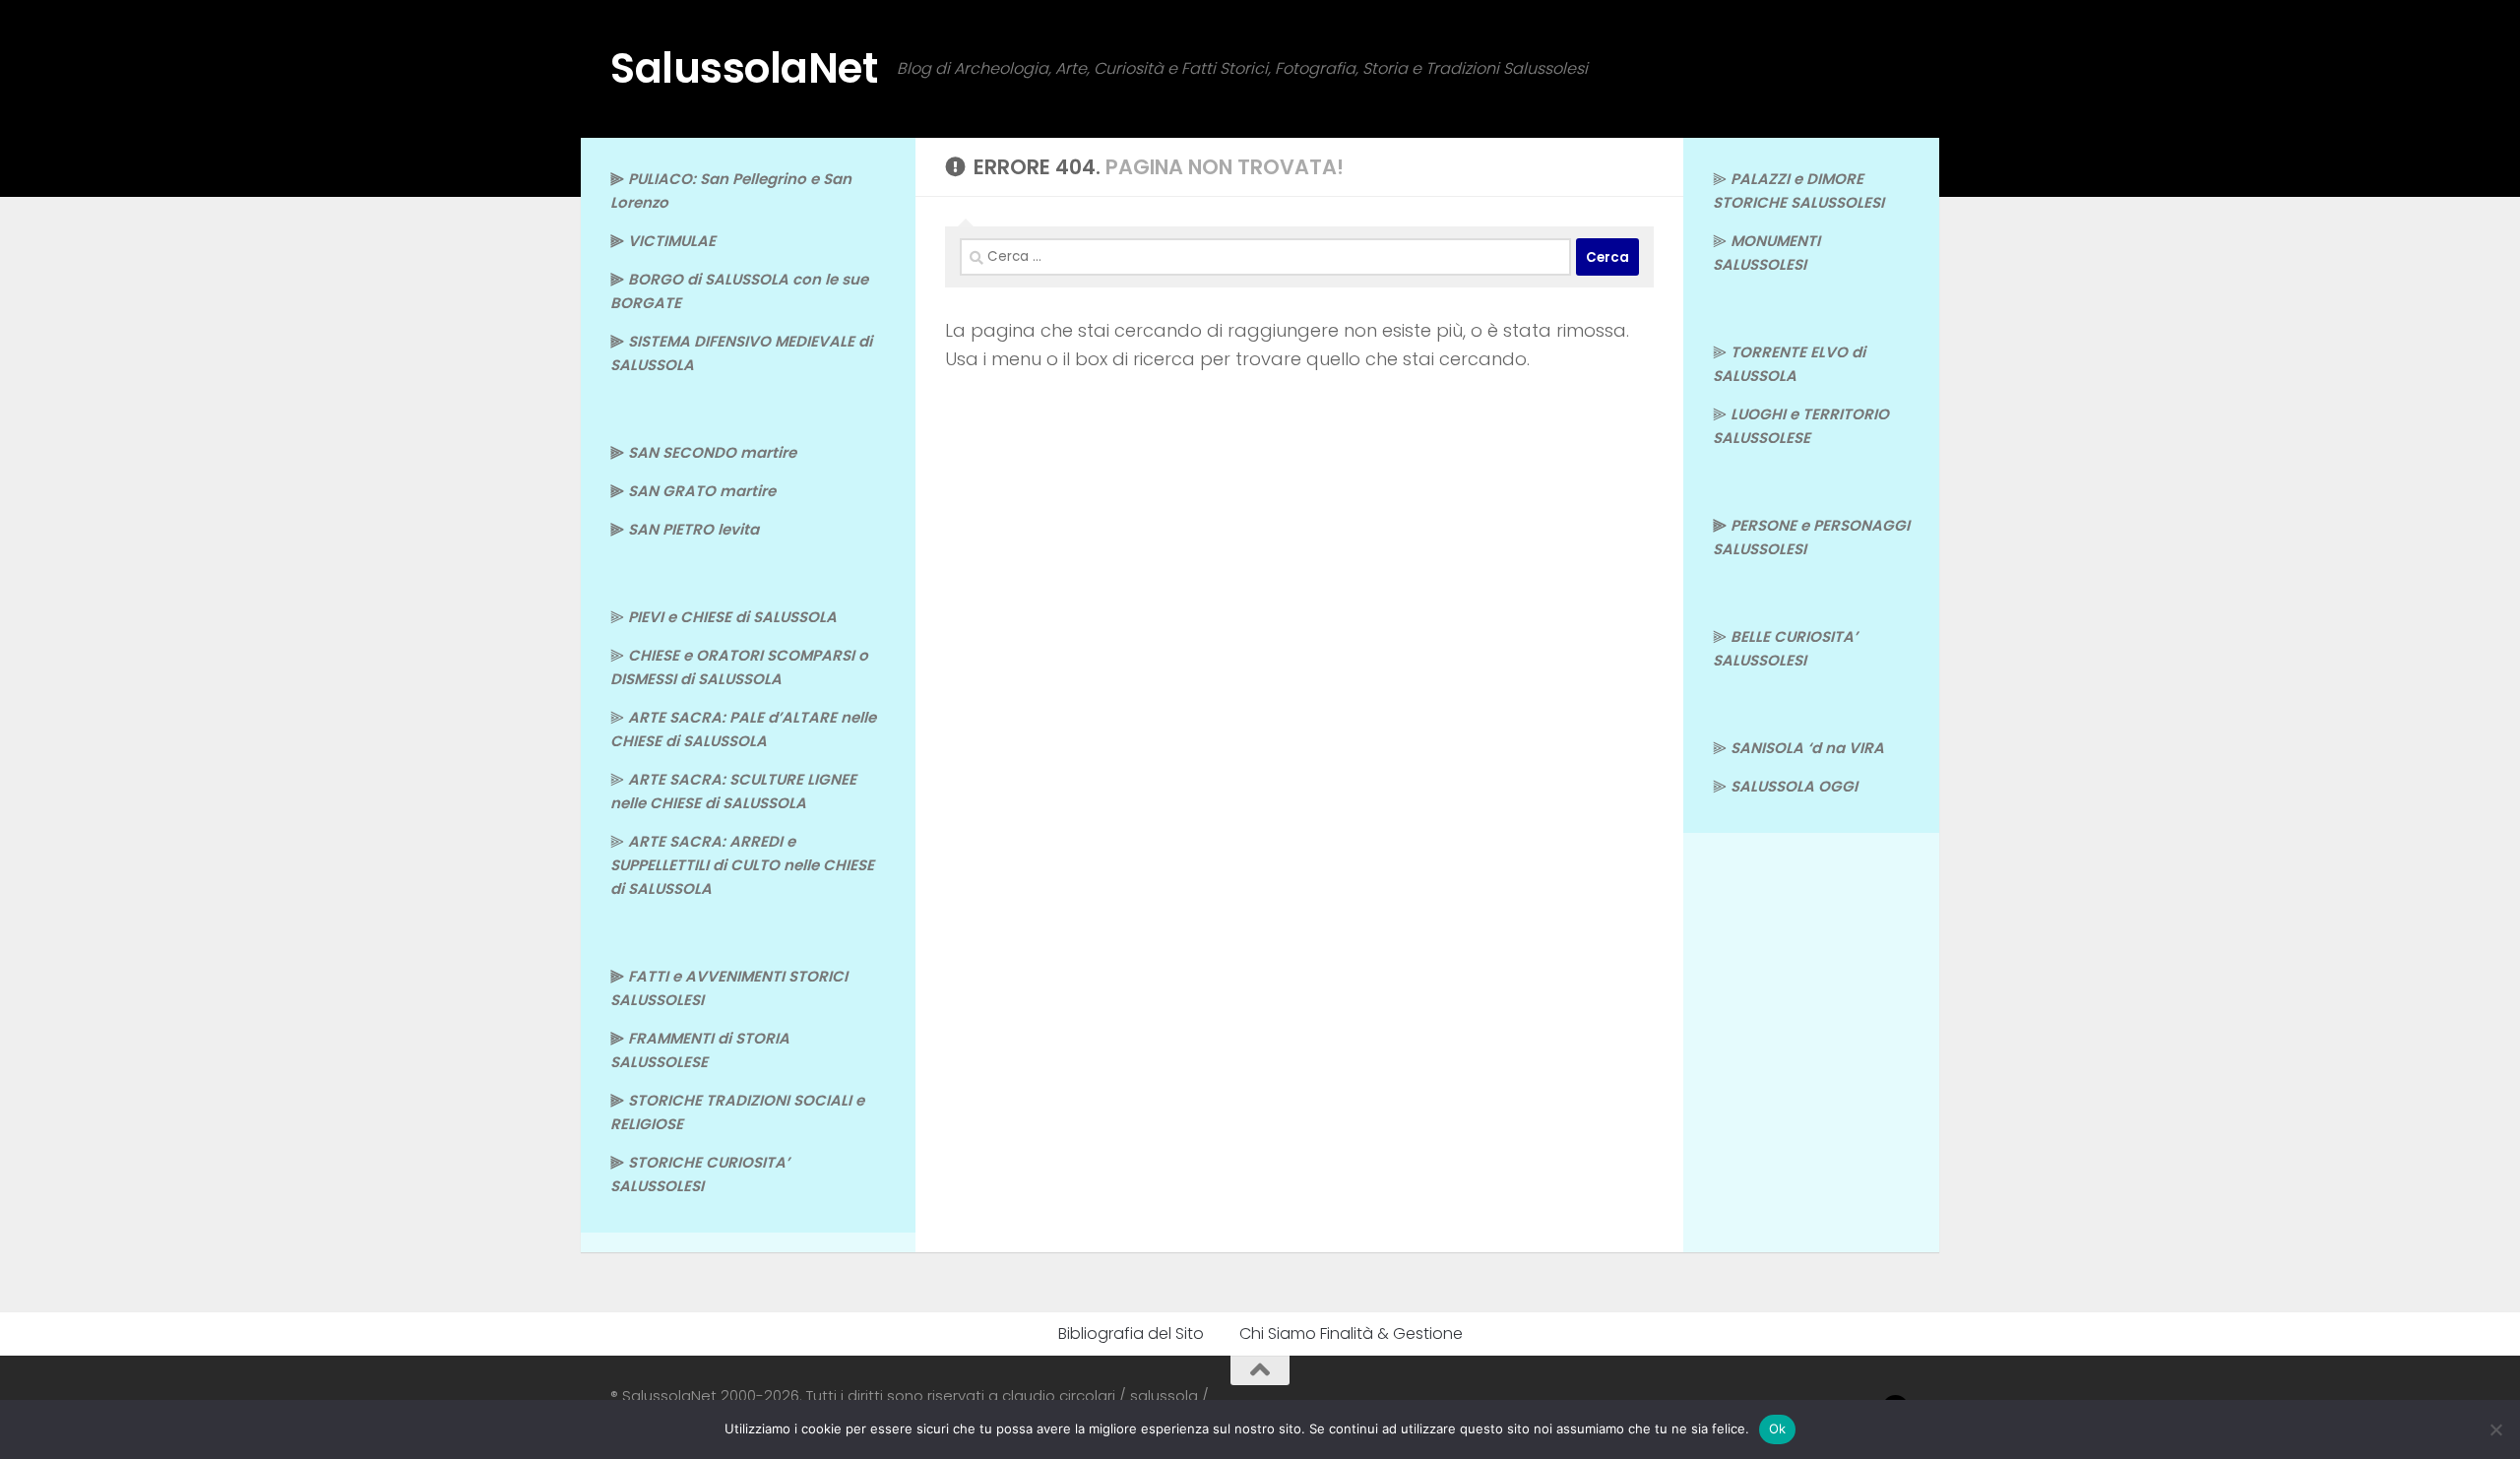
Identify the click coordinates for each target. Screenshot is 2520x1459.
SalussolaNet (744, 68)
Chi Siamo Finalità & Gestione (1351, 1333)
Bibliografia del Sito (1131, 1333)
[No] (2495, 1429)
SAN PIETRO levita (693, 529)
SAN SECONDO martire (712, 452)
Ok (1778, 1428)
